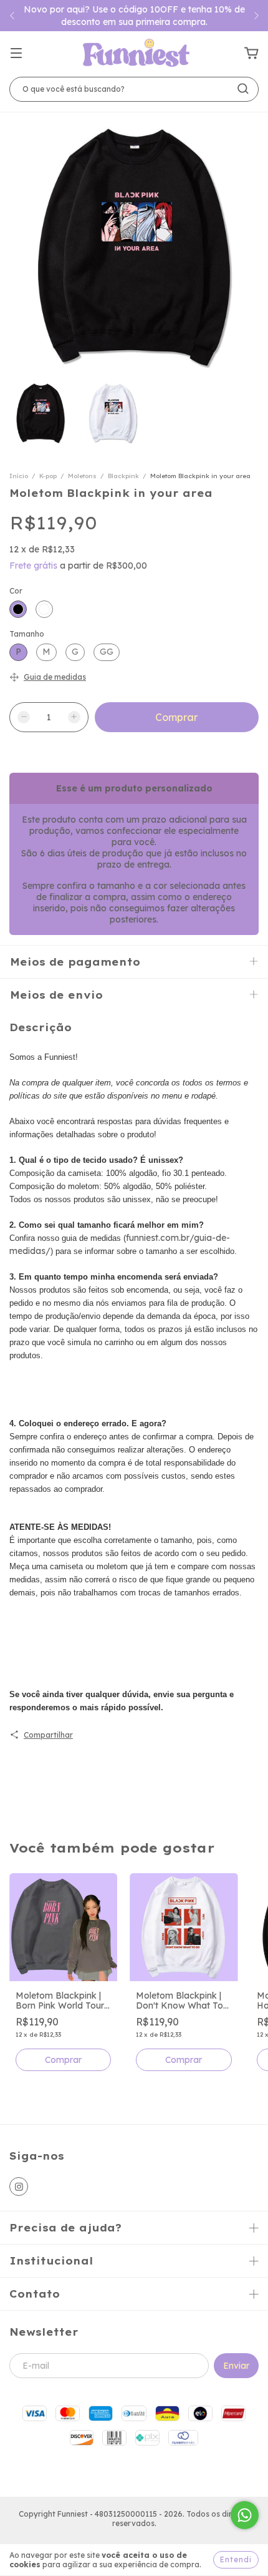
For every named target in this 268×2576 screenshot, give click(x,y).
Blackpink (123, 476)
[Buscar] (243, 89)
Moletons (82, 476)
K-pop (48, 476)
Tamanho (27, 634)
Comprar (63, 2060)
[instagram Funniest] (19, 2187)
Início (19, 476)
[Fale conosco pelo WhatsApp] (245, 2515)
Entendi (236, 2559)
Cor (16, 591)
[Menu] (16, 54)
